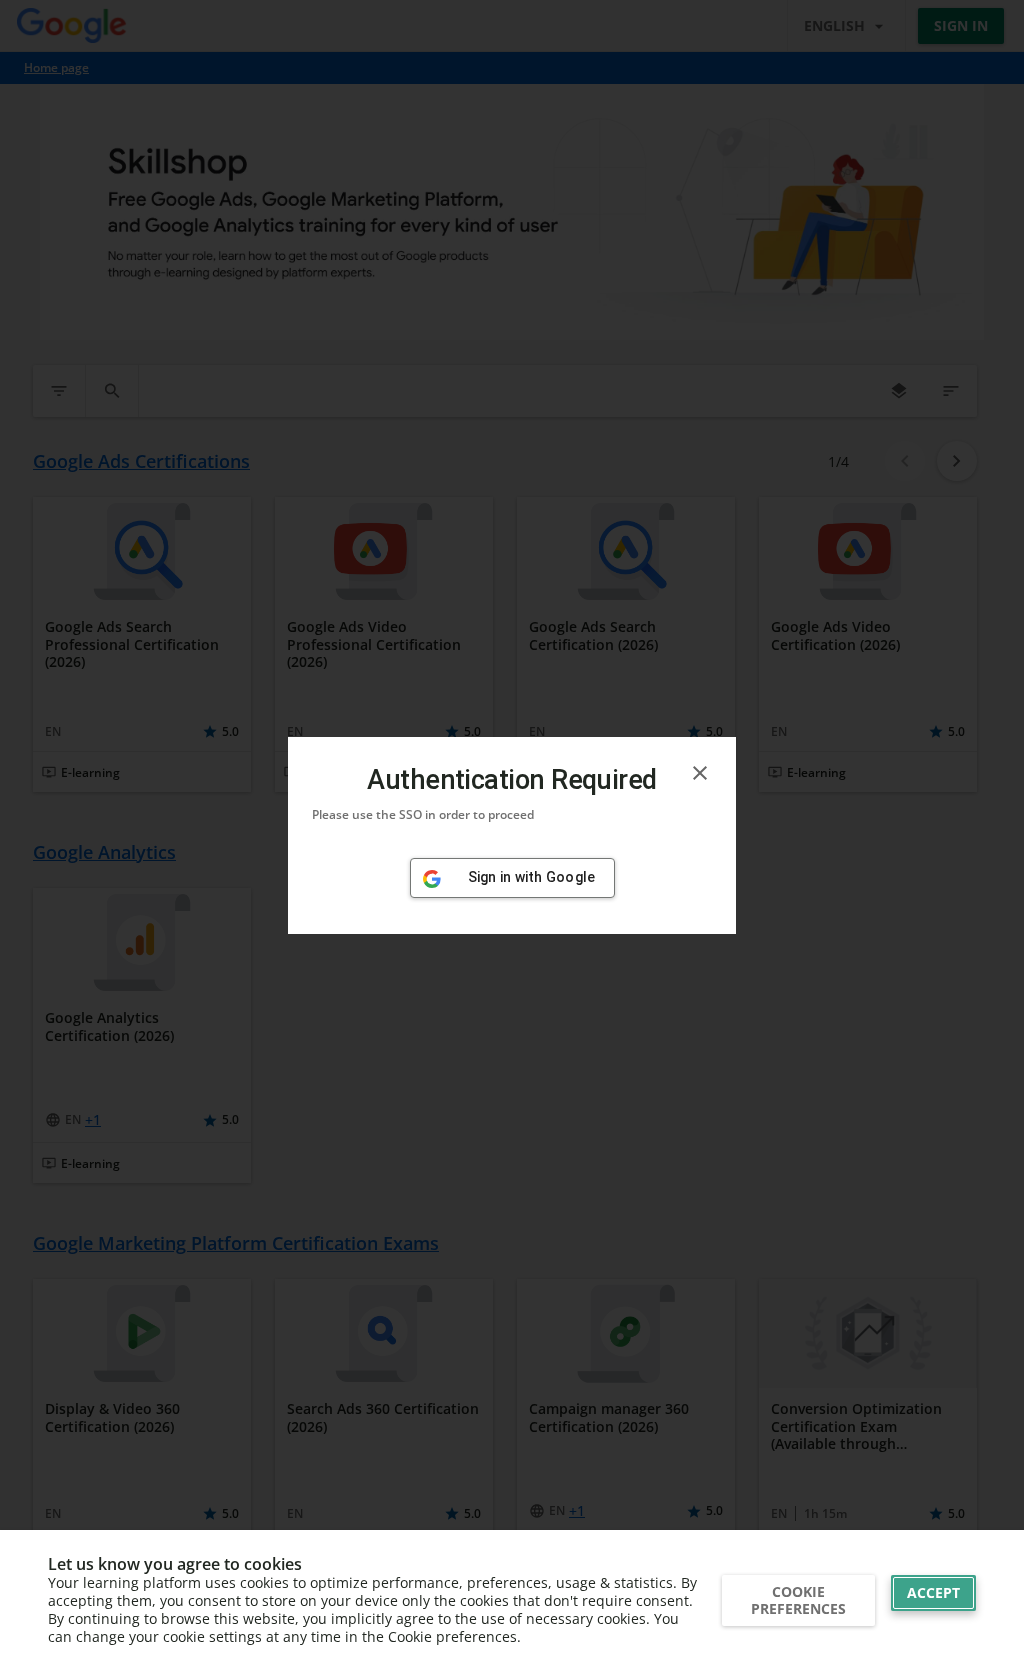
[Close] (700, 773)
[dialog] (512, 835)
